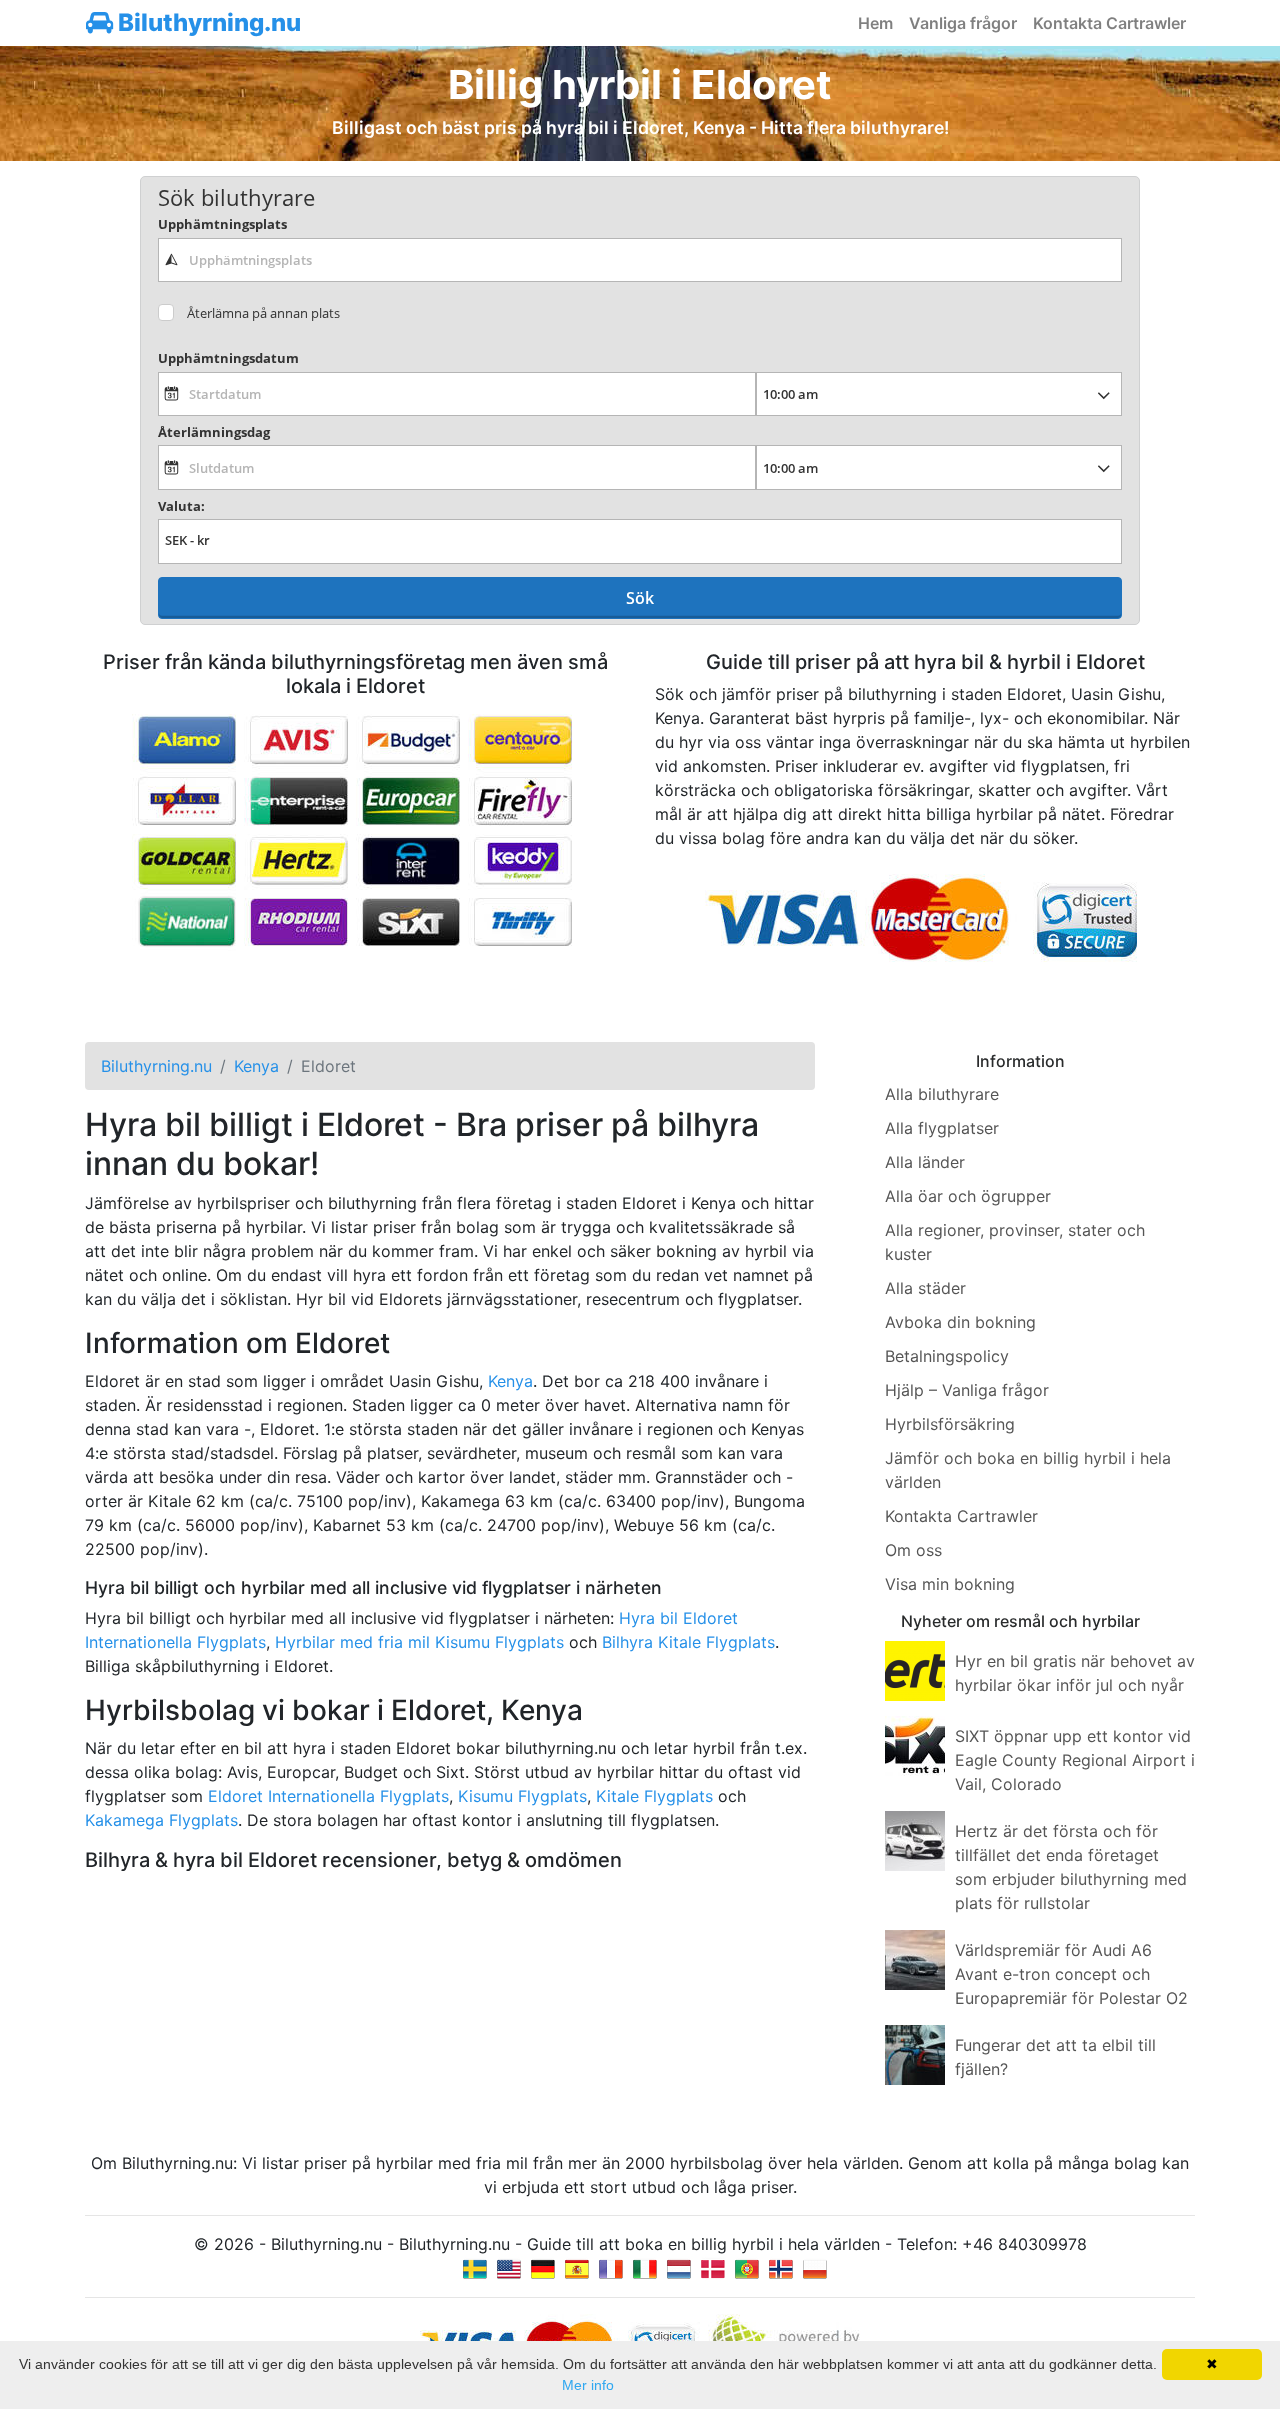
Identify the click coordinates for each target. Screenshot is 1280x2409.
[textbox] (640, 260)
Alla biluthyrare (942, 1094)
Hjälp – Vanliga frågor (967, 1390)
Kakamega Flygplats (161, 1820)
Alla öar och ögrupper (968, 1196)
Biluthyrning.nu (207, 22)
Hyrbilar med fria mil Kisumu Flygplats (419, 1642)
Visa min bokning (950, 1584)
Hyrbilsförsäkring (950, 1424)
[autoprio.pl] (815, 2268)
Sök (640, 598)
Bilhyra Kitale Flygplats (688, 1642)
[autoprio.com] (509, 2268)
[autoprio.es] (577, 2268)
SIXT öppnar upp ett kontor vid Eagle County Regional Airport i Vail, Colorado (1075, 1760)
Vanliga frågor (963, 23)
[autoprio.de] (543, 2268)
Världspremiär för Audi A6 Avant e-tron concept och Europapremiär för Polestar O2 (1071, 1974)
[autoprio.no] (781, 2268)
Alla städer (925, 1288)
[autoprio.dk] (713, 2268)
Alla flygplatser (942, 1128)
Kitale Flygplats (654, 1796)
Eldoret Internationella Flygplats (328, 1796)
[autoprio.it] (645, 2268)
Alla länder (925, 1162)
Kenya (510, 1381)
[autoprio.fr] (611, 2268)
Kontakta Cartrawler (1109, 23)
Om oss (913, 1550)
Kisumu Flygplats (522, 1796)
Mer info (588, 2385)
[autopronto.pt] (747, 2268)
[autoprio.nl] (679, 2268)
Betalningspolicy (947, 1356)
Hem (875, 23)
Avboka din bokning (960, 1322)
